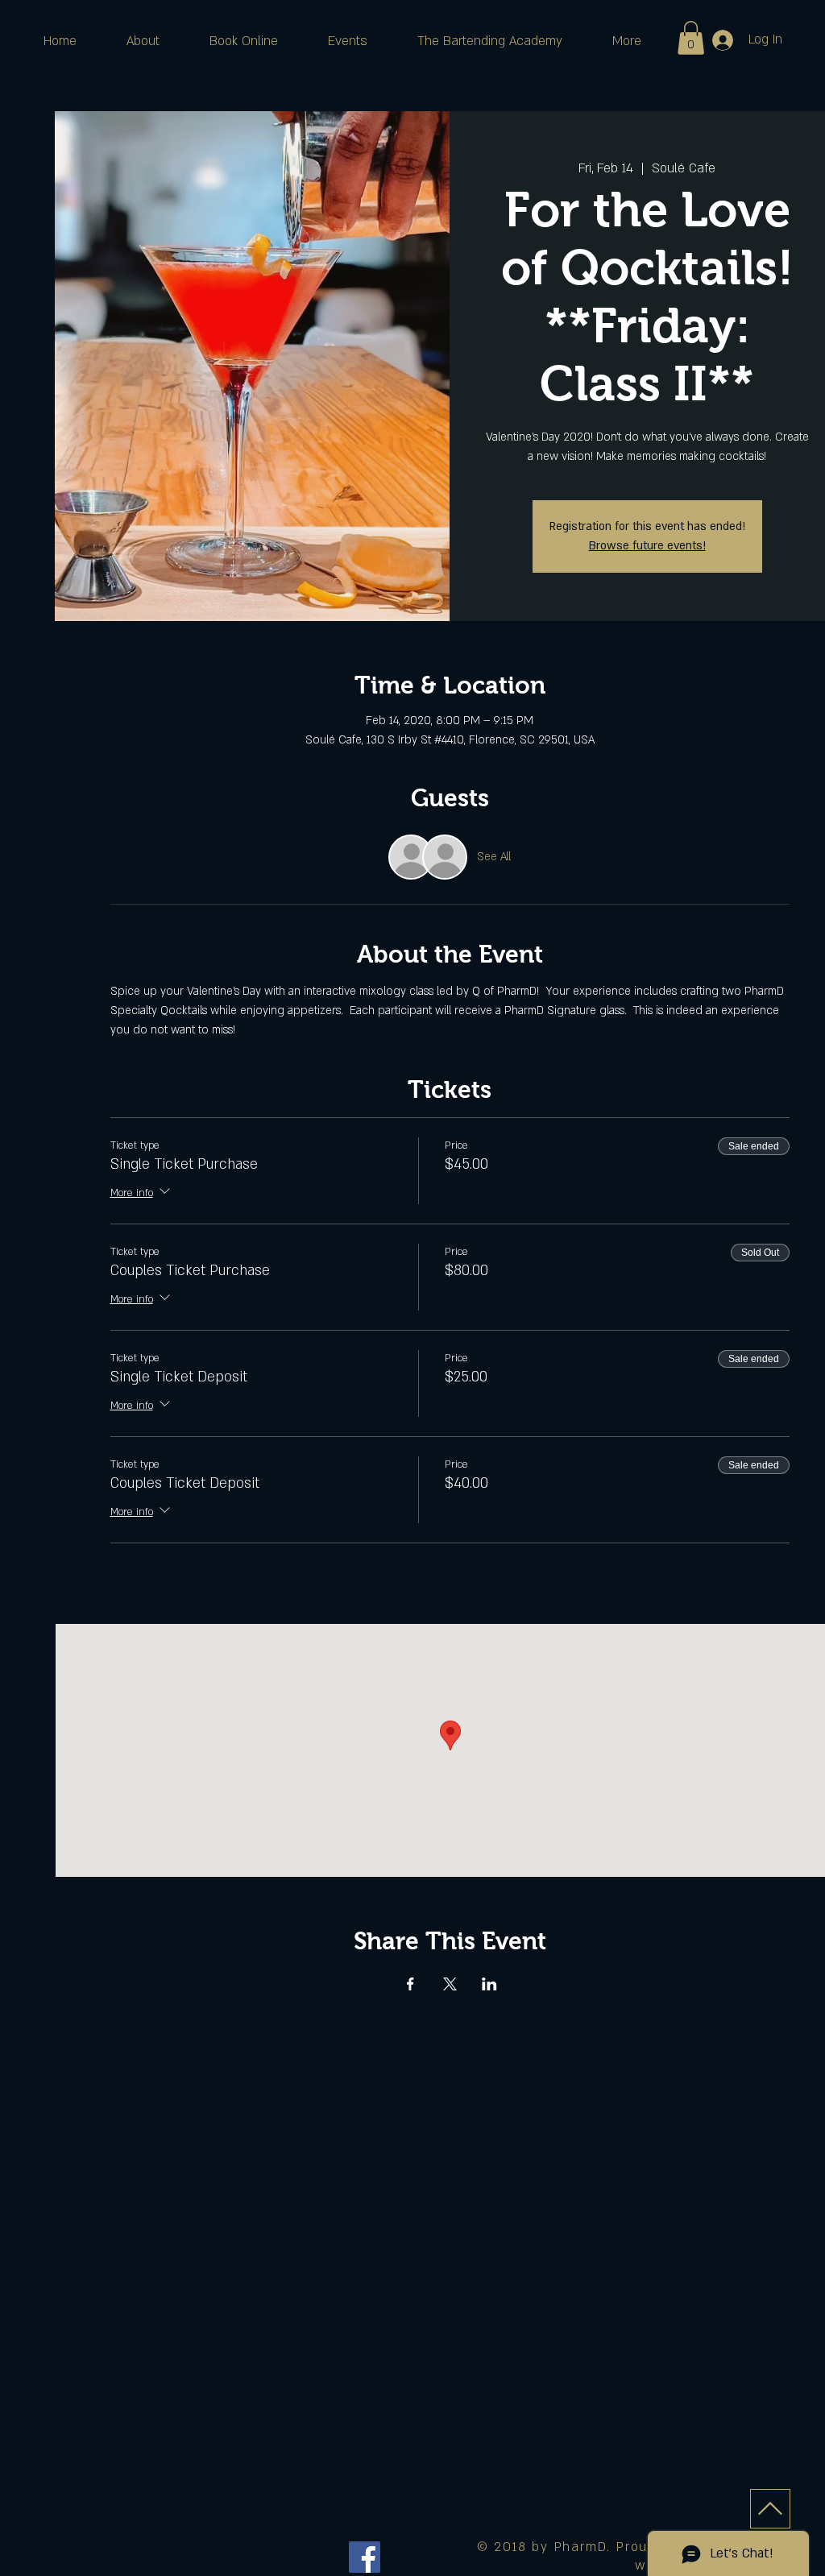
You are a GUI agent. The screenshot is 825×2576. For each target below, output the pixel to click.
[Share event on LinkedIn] (489, 1984)
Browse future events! (647, 546)
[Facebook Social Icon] (365, 2557)
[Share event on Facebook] (410, 1984)
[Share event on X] (450, 1984)
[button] (691, 38)
